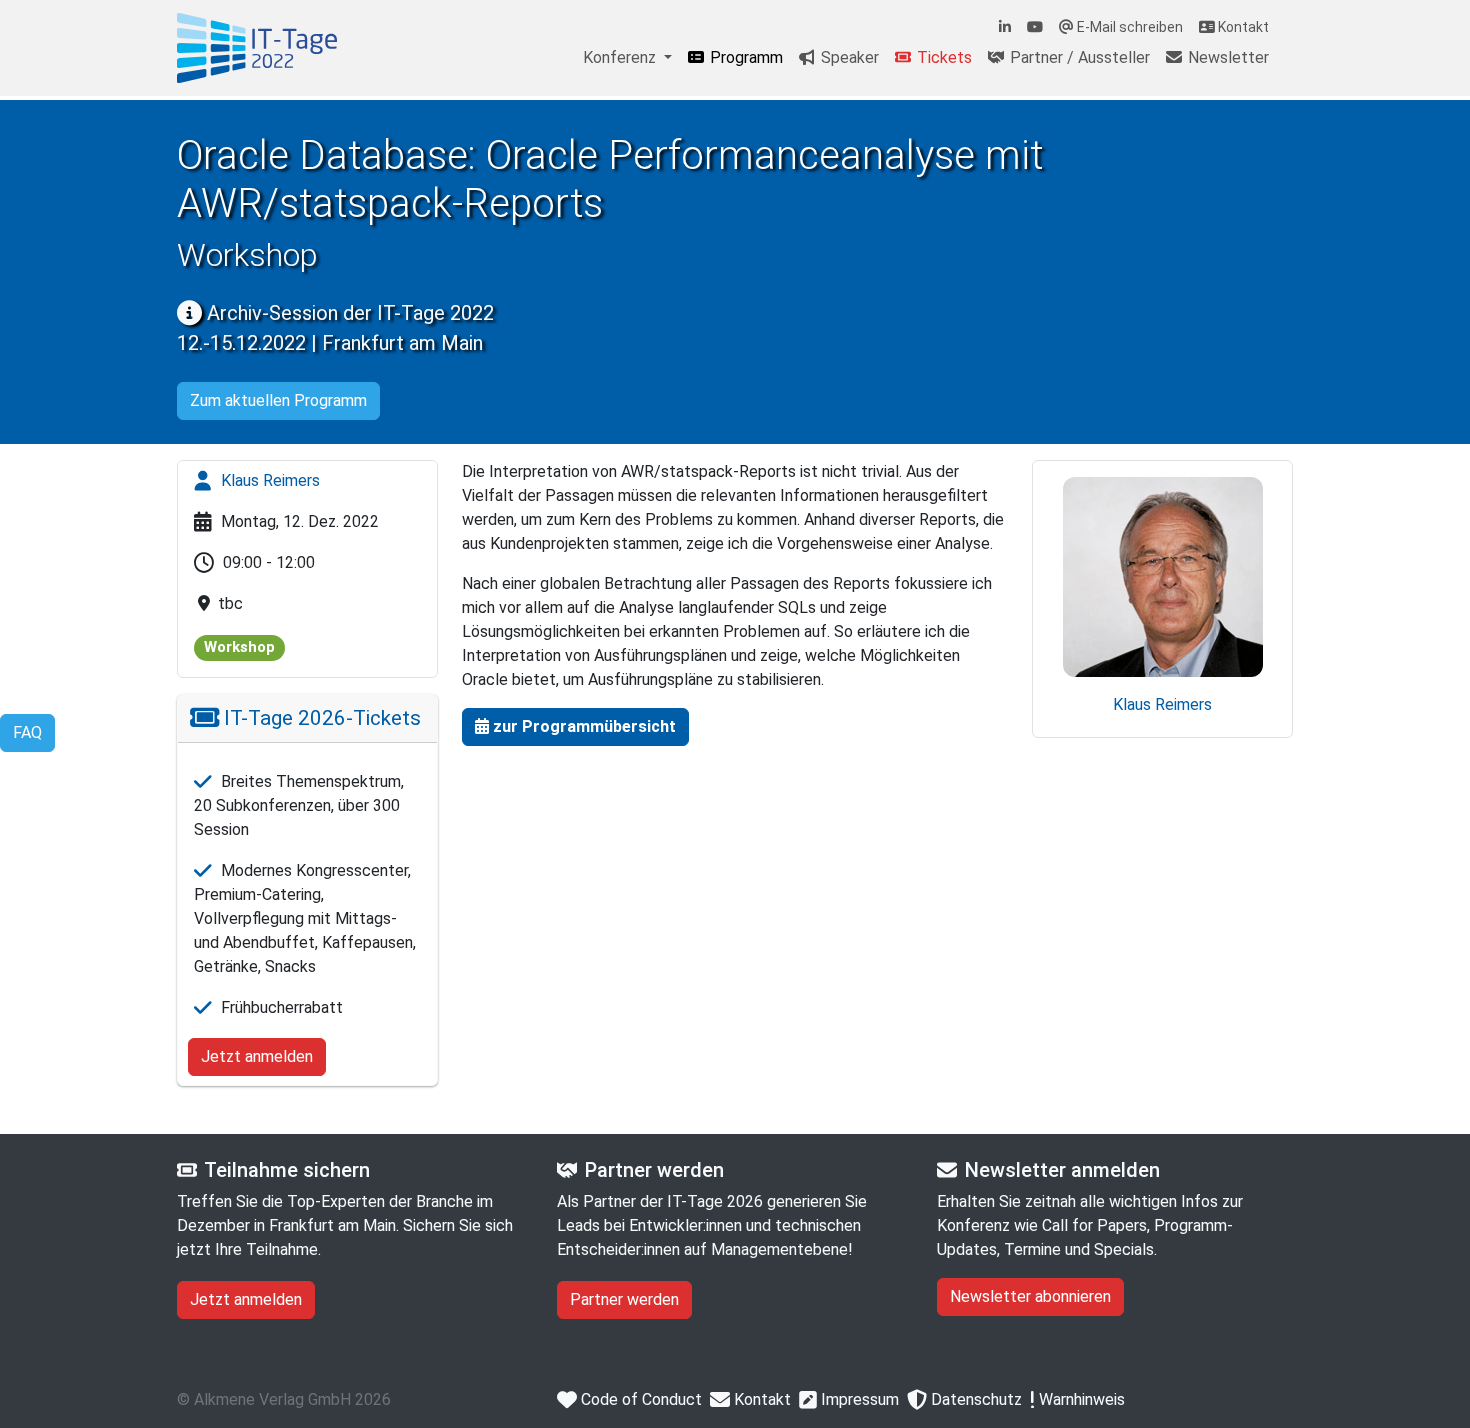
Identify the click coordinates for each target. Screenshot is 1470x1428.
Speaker (848, 57)
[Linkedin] (1005, 27)
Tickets (942, 57)
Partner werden (624, 1299)
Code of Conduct (639, 1399)
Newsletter (1226, 57)
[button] (575, 727)
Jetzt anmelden (257, 1056)
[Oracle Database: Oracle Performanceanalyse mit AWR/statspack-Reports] (257, 48)
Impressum (858, 1399)
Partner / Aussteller (1078, 57)
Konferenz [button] (621, 57)
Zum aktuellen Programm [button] (278, 400)
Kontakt (1242, 27)
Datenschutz (974, 1399)
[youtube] (1035, 27)
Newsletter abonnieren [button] (1030, 1296)
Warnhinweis (1080, 1399)
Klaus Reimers (268, 480)
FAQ (27, 732)
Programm (744, 57)
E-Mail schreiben (1128, 27)
